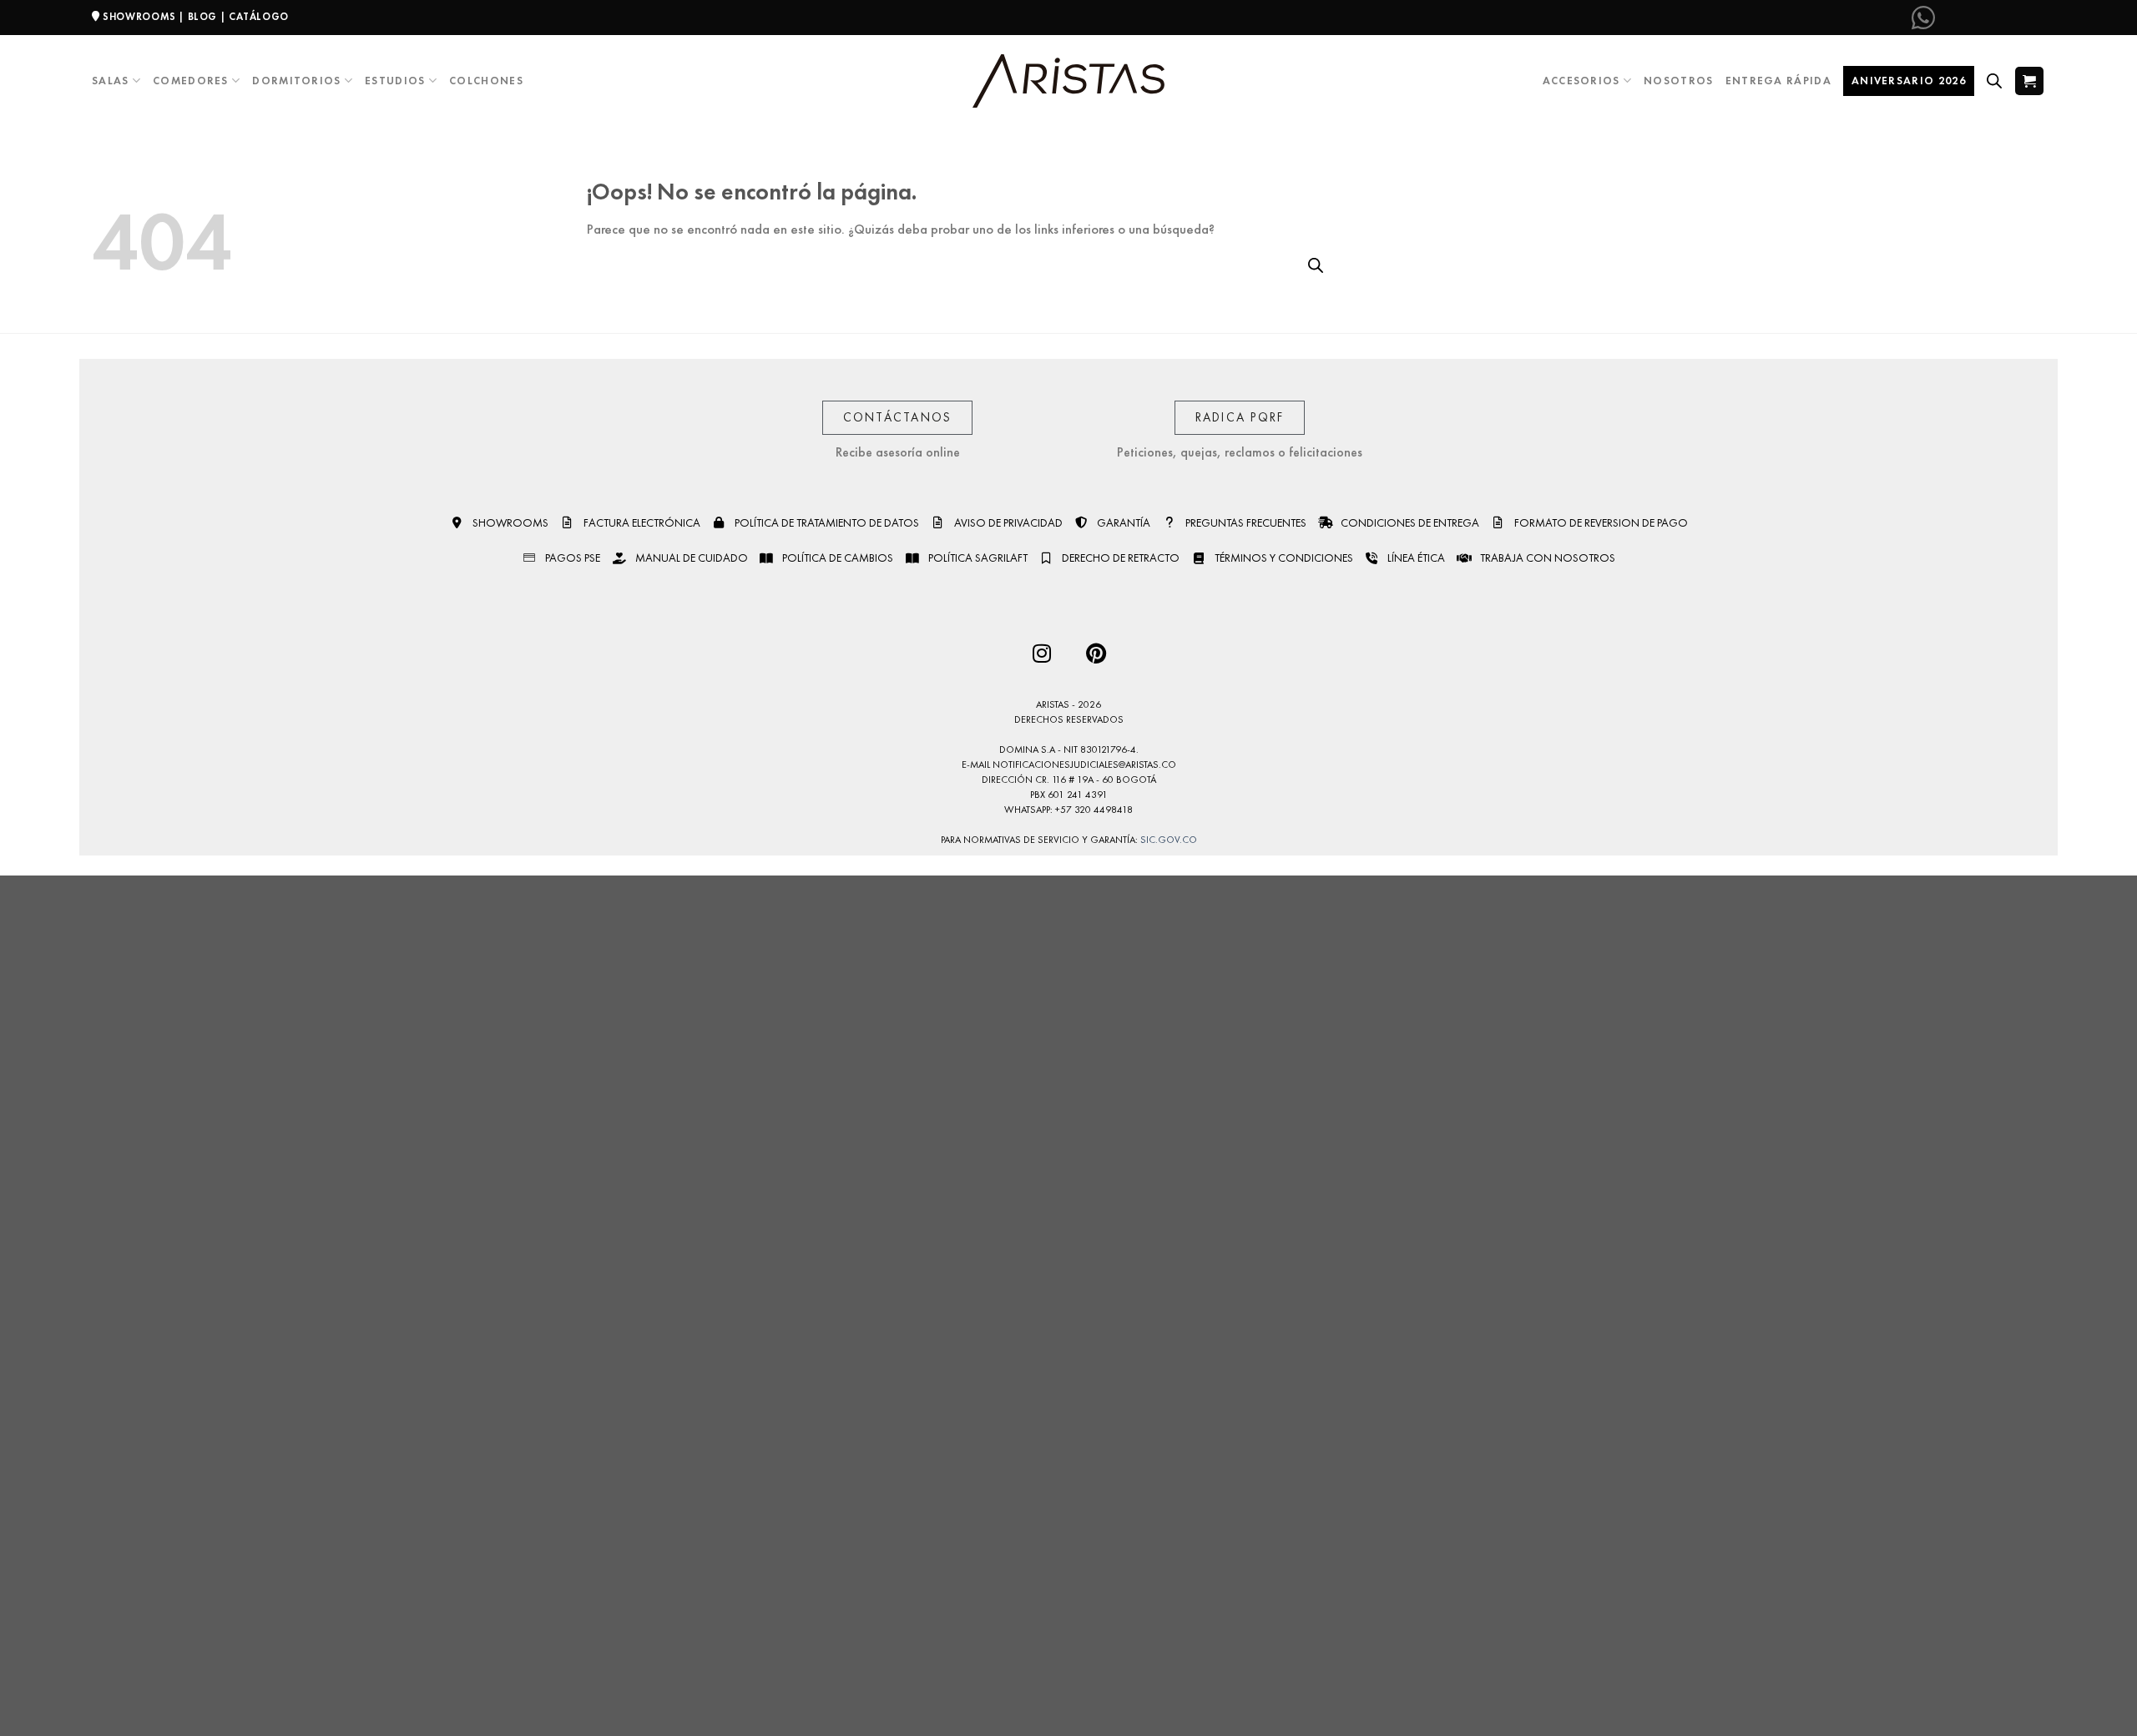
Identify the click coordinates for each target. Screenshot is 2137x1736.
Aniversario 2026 (1909, 81)
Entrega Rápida (1778, 81)
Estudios (395, 81)
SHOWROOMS (139, 17)
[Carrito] (2029, 81)
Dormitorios (296, 81)
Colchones (486, 81)
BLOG (202, 17)
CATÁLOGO (259, 17)
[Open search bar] (1994, 81)
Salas (111, 81)
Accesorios (1581, 81)
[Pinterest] (1096, 653)
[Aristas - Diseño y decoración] (1068, 81)
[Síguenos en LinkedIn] (2032, 18)
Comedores (191, 81)
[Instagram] (1041, 653)
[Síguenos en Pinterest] (2004, 18)
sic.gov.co (1169, 840)
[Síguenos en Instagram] (1978, 18)
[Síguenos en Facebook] (1950, 18)
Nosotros (1678, 81)
